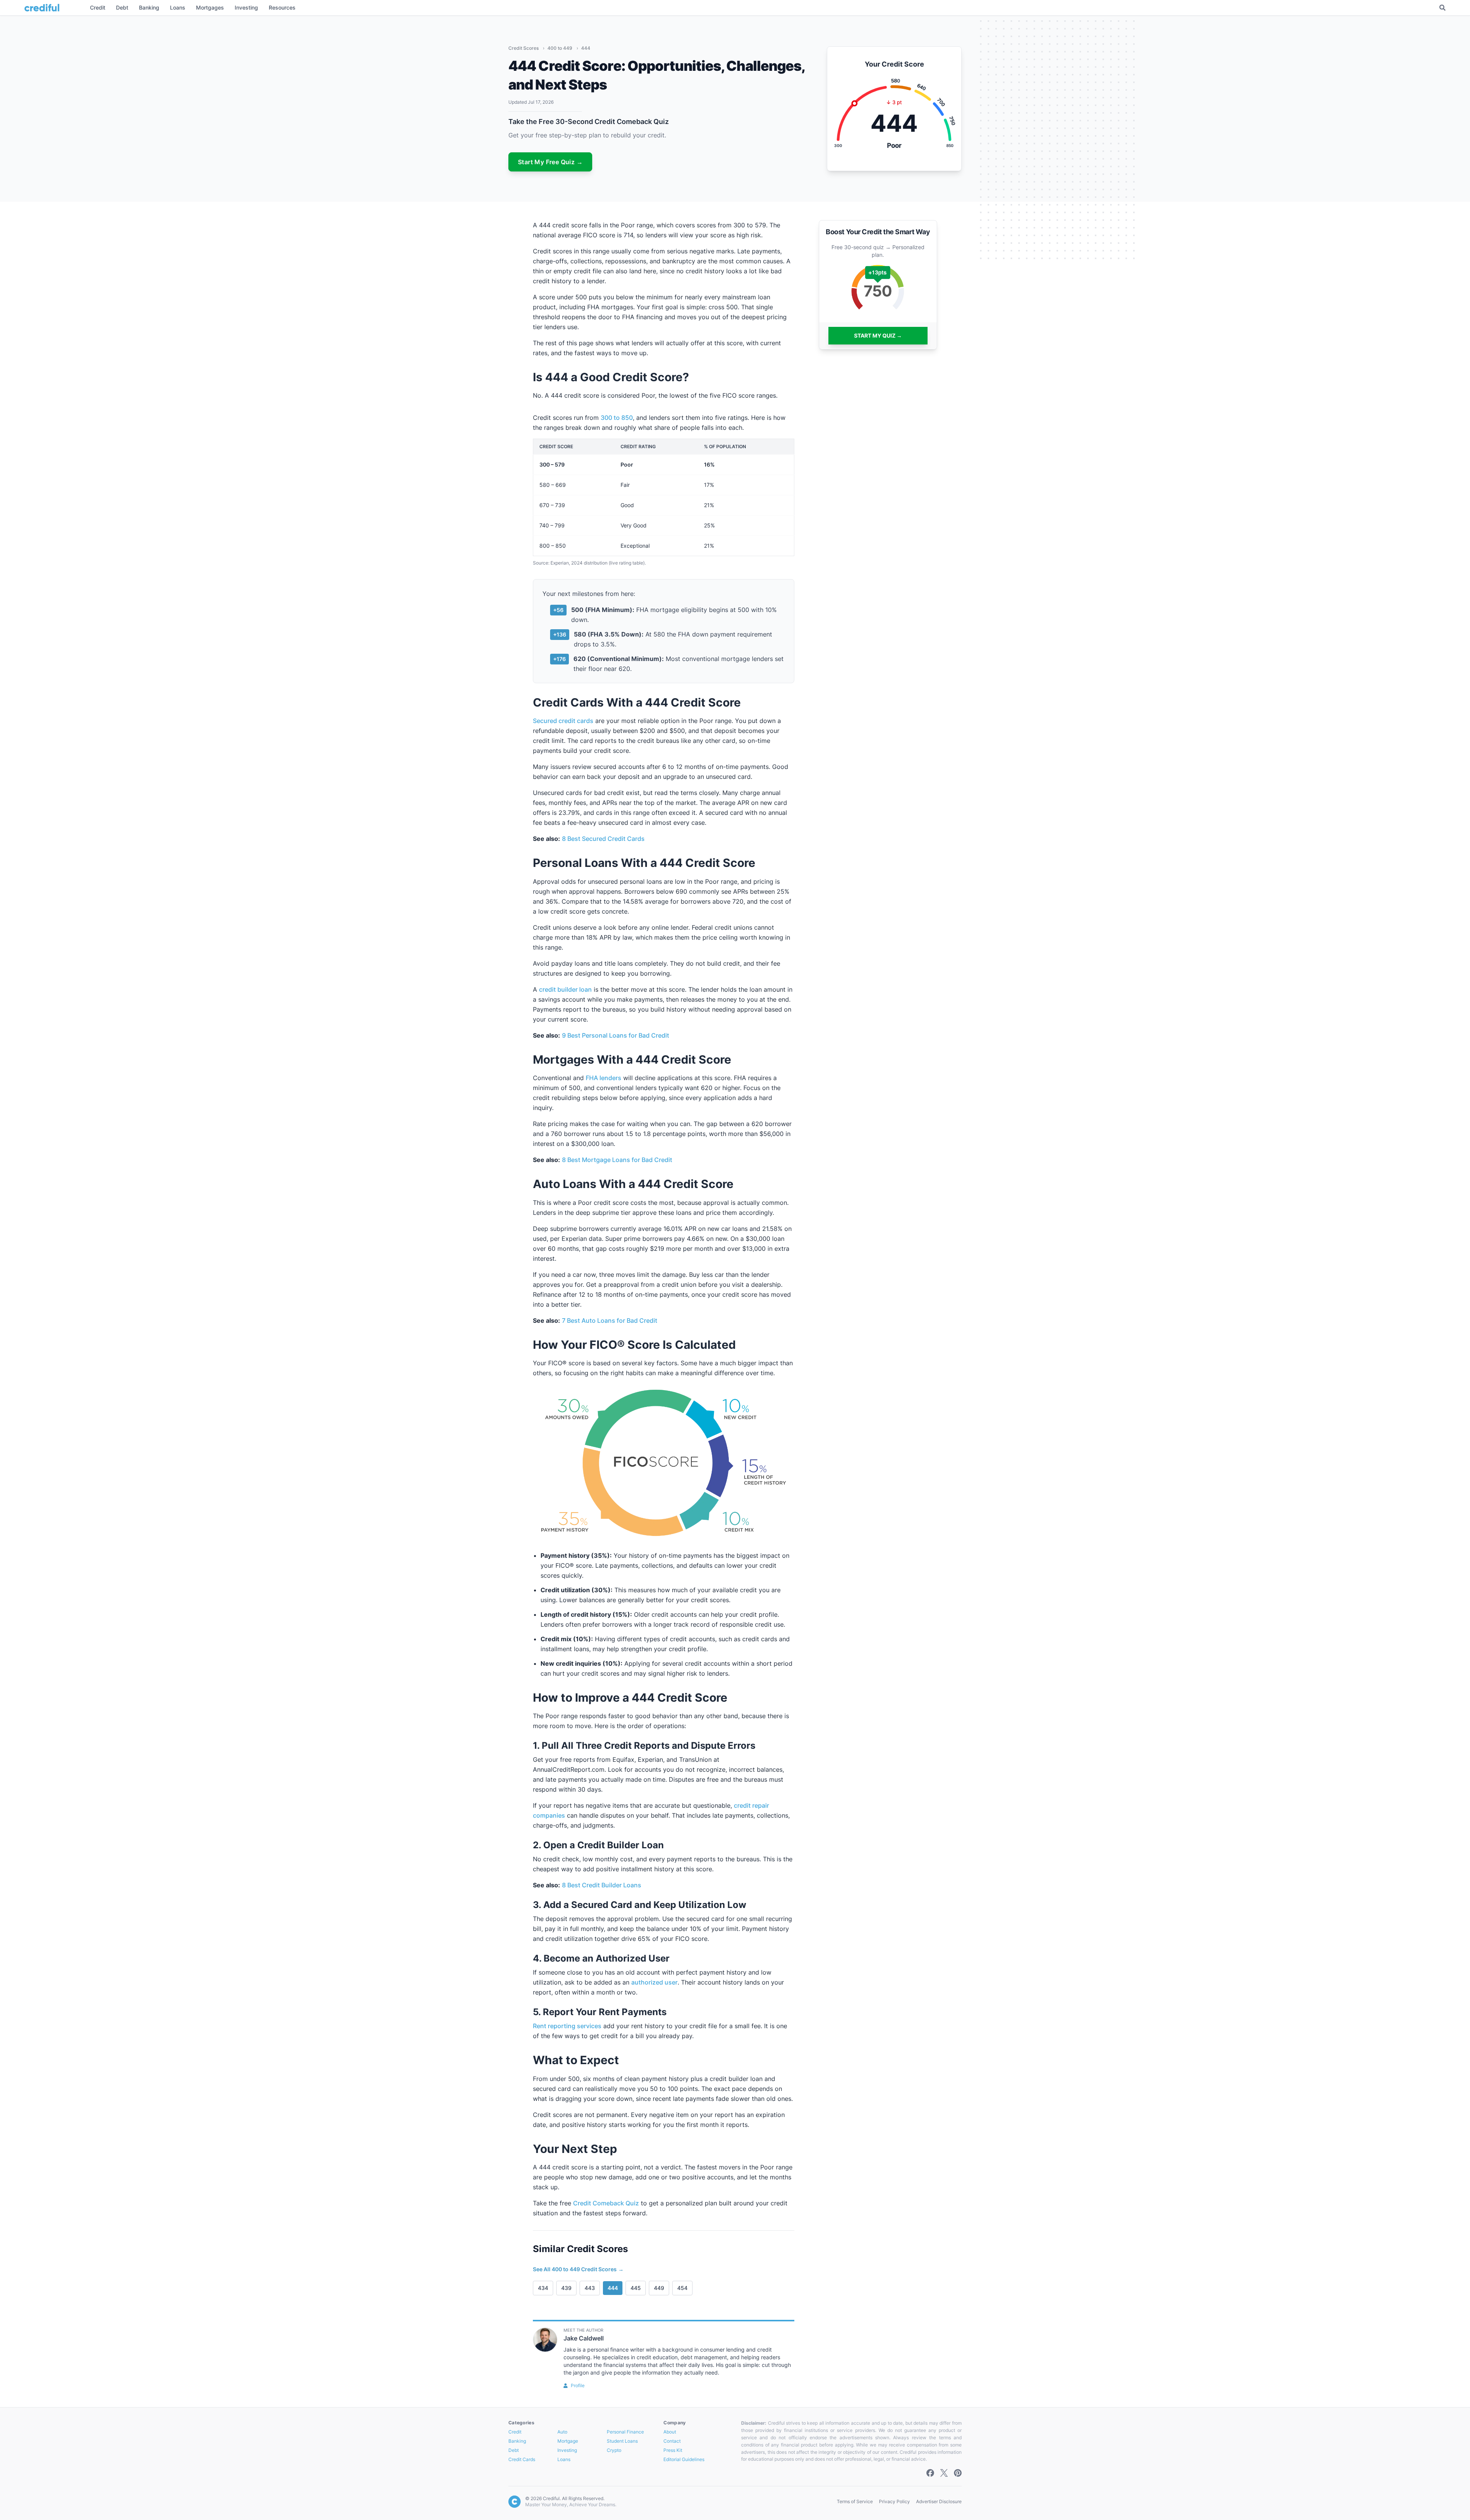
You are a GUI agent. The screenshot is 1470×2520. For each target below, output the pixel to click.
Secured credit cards (563, 721)
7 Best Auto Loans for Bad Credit (610, 1320)
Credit (515, 2432)
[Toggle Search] (1442, 8)
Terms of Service (855, 2501)
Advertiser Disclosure (939, 2501)
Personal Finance (625, 2432)
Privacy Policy (894, 2501)
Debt (514, 2450)
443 (590, 2288)
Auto (562, 2432)
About (670, 2432)
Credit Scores (524, 48)
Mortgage (568, 2441)
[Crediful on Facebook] (930, 2473)
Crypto (614, 2450)
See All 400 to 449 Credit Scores (578, 2269)
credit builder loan (565, 989)
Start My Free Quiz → (550, 162)
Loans (564, 2459)
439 (566, 2288)
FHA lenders (604, 1078)
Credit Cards (522, 2459)
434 (543, 2288)
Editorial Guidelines (684, 2459)
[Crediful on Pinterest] (958, 2473)
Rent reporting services (567, 2026)
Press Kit (673, 2450)
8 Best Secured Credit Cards (603, 839)
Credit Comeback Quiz (606, 2203)
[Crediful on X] (944, 2473)
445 (636, 2288)
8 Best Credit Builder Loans (602, 1885)
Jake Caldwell (584, 2338)
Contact (672, 2441)
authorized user (654, 1982)
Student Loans (622, 2441)
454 (682, 2288)
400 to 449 (560, 48)
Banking (517, 2441)
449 (659, 2288)
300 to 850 (617, 418)
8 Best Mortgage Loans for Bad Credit (617, 1160)
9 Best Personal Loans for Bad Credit (616, 1035)
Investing (567, 2450)
